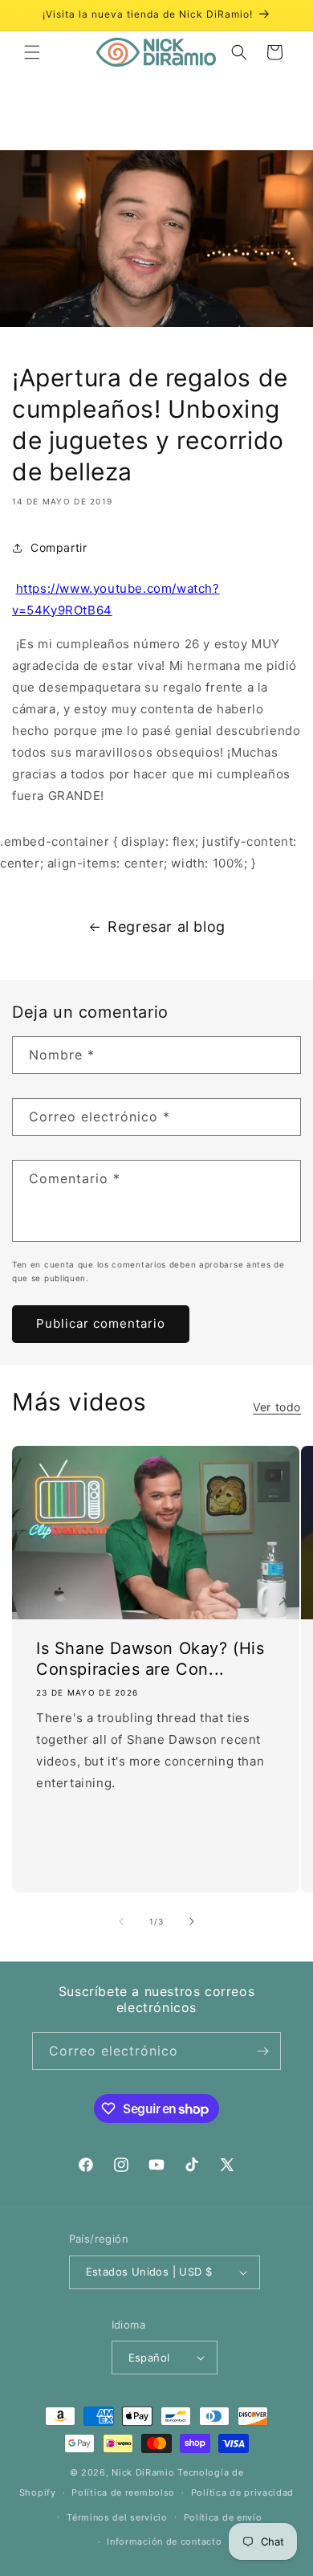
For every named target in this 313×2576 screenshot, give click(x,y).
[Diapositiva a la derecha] (192, 1921)
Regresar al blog (167, 927)
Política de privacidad (242, 2492)
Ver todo (277, 1407)
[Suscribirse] (262, 2051)
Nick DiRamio (143, 2472)
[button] (32, 52)
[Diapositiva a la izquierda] (121, 1921)
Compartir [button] (59, 547)
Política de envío (223, 2517)
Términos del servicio (117, 2517)
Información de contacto (164, 2541)
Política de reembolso (123, 2492)
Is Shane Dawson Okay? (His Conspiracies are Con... (150, 1658)
